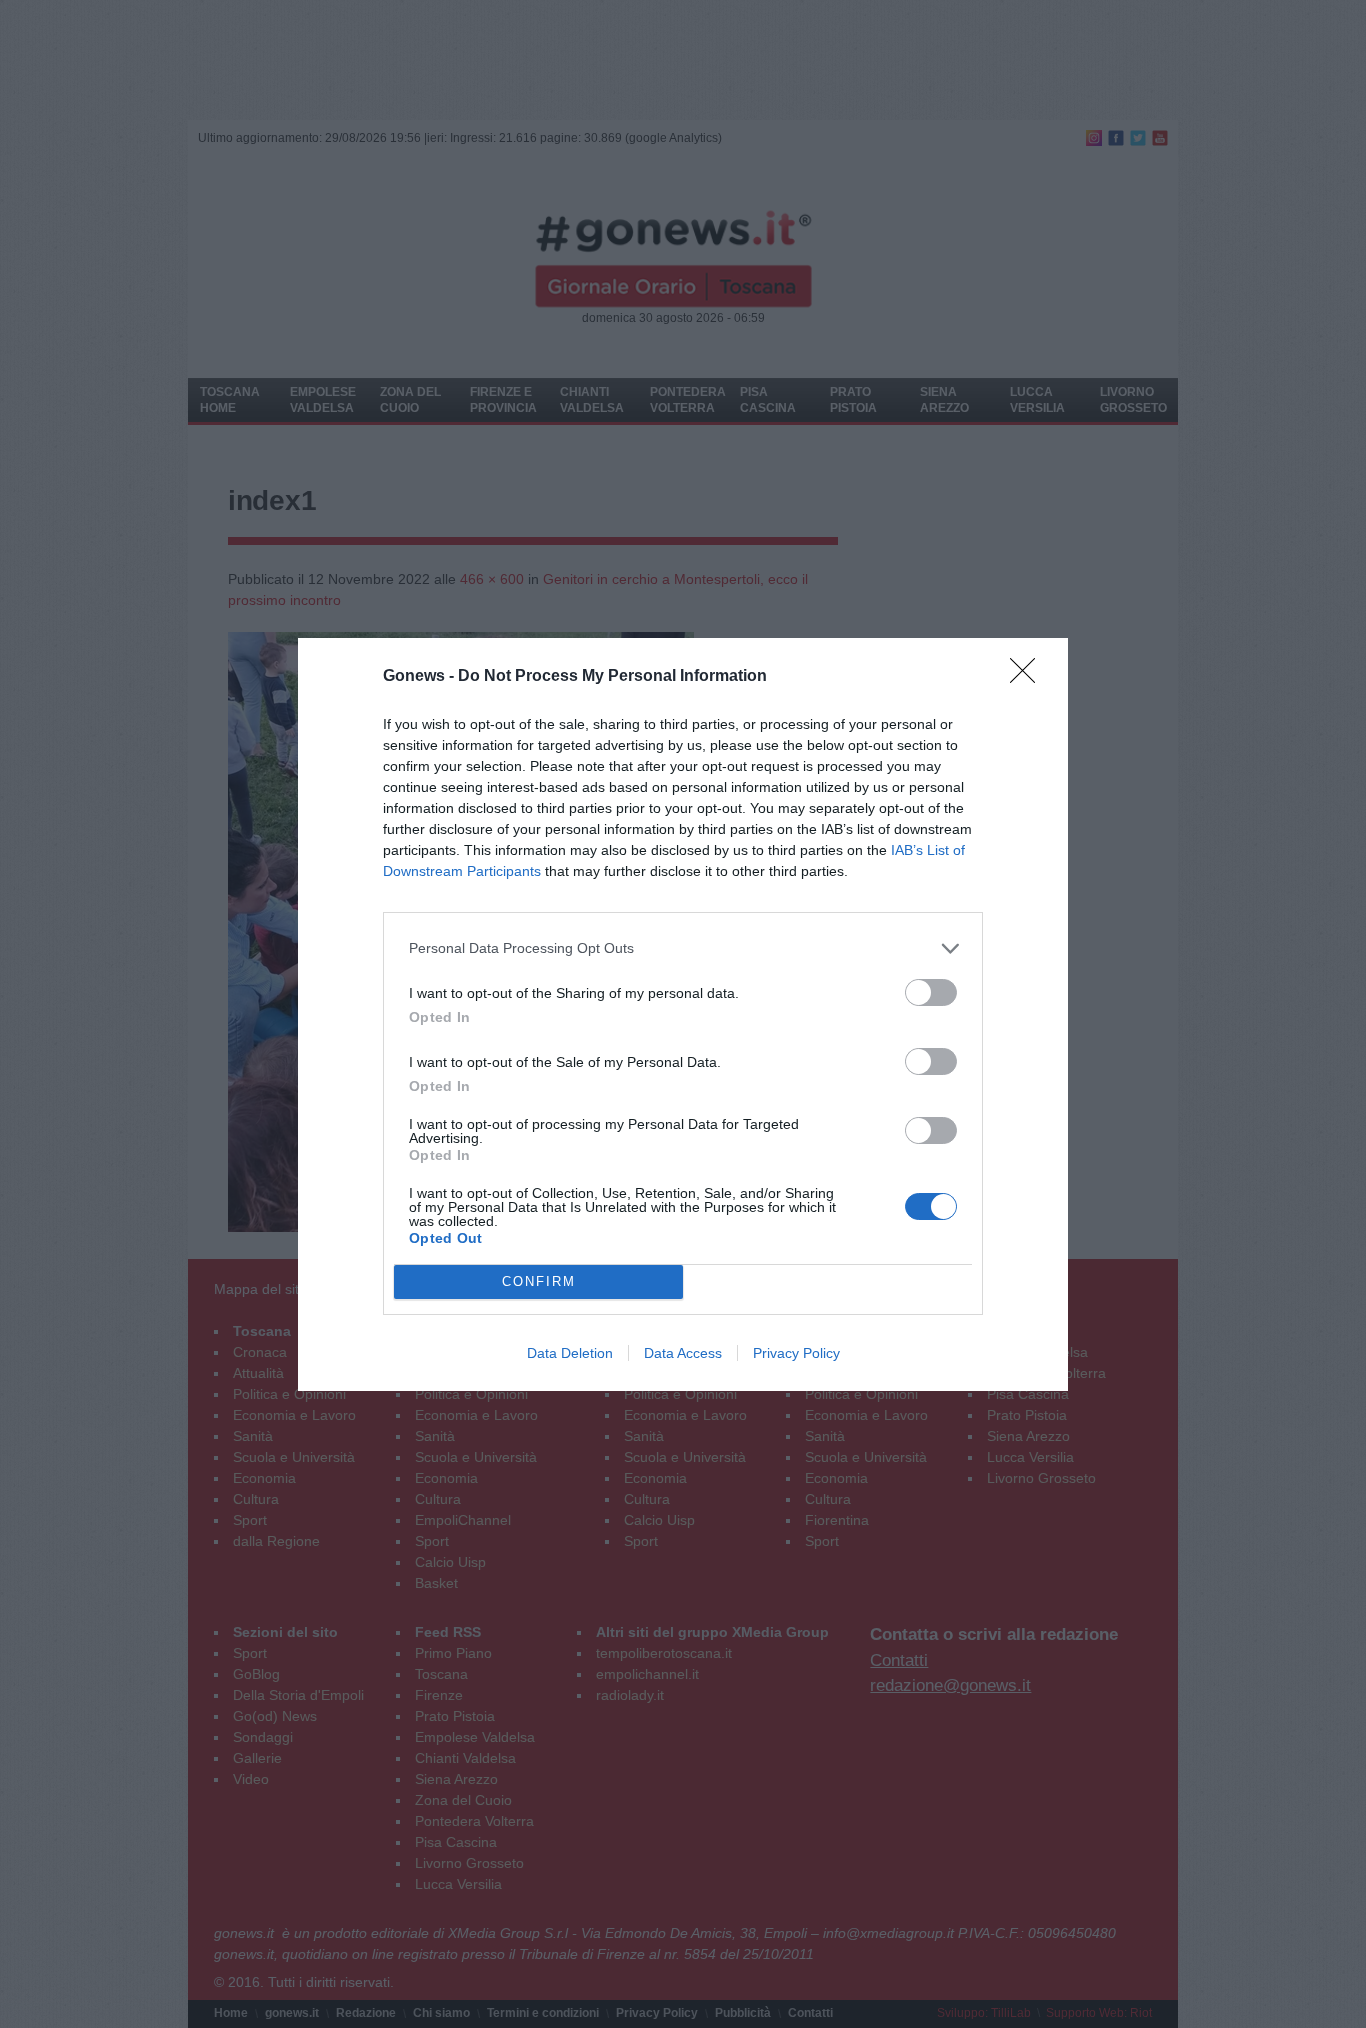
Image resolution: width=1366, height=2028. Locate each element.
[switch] (931, 992)
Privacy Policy (796, 1353)
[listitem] (683, 948)
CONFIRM (539, 1281)
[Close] (1029, 677)
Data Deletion (570, 1353)
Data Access (683, 1353)
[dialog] (683, 1014)
